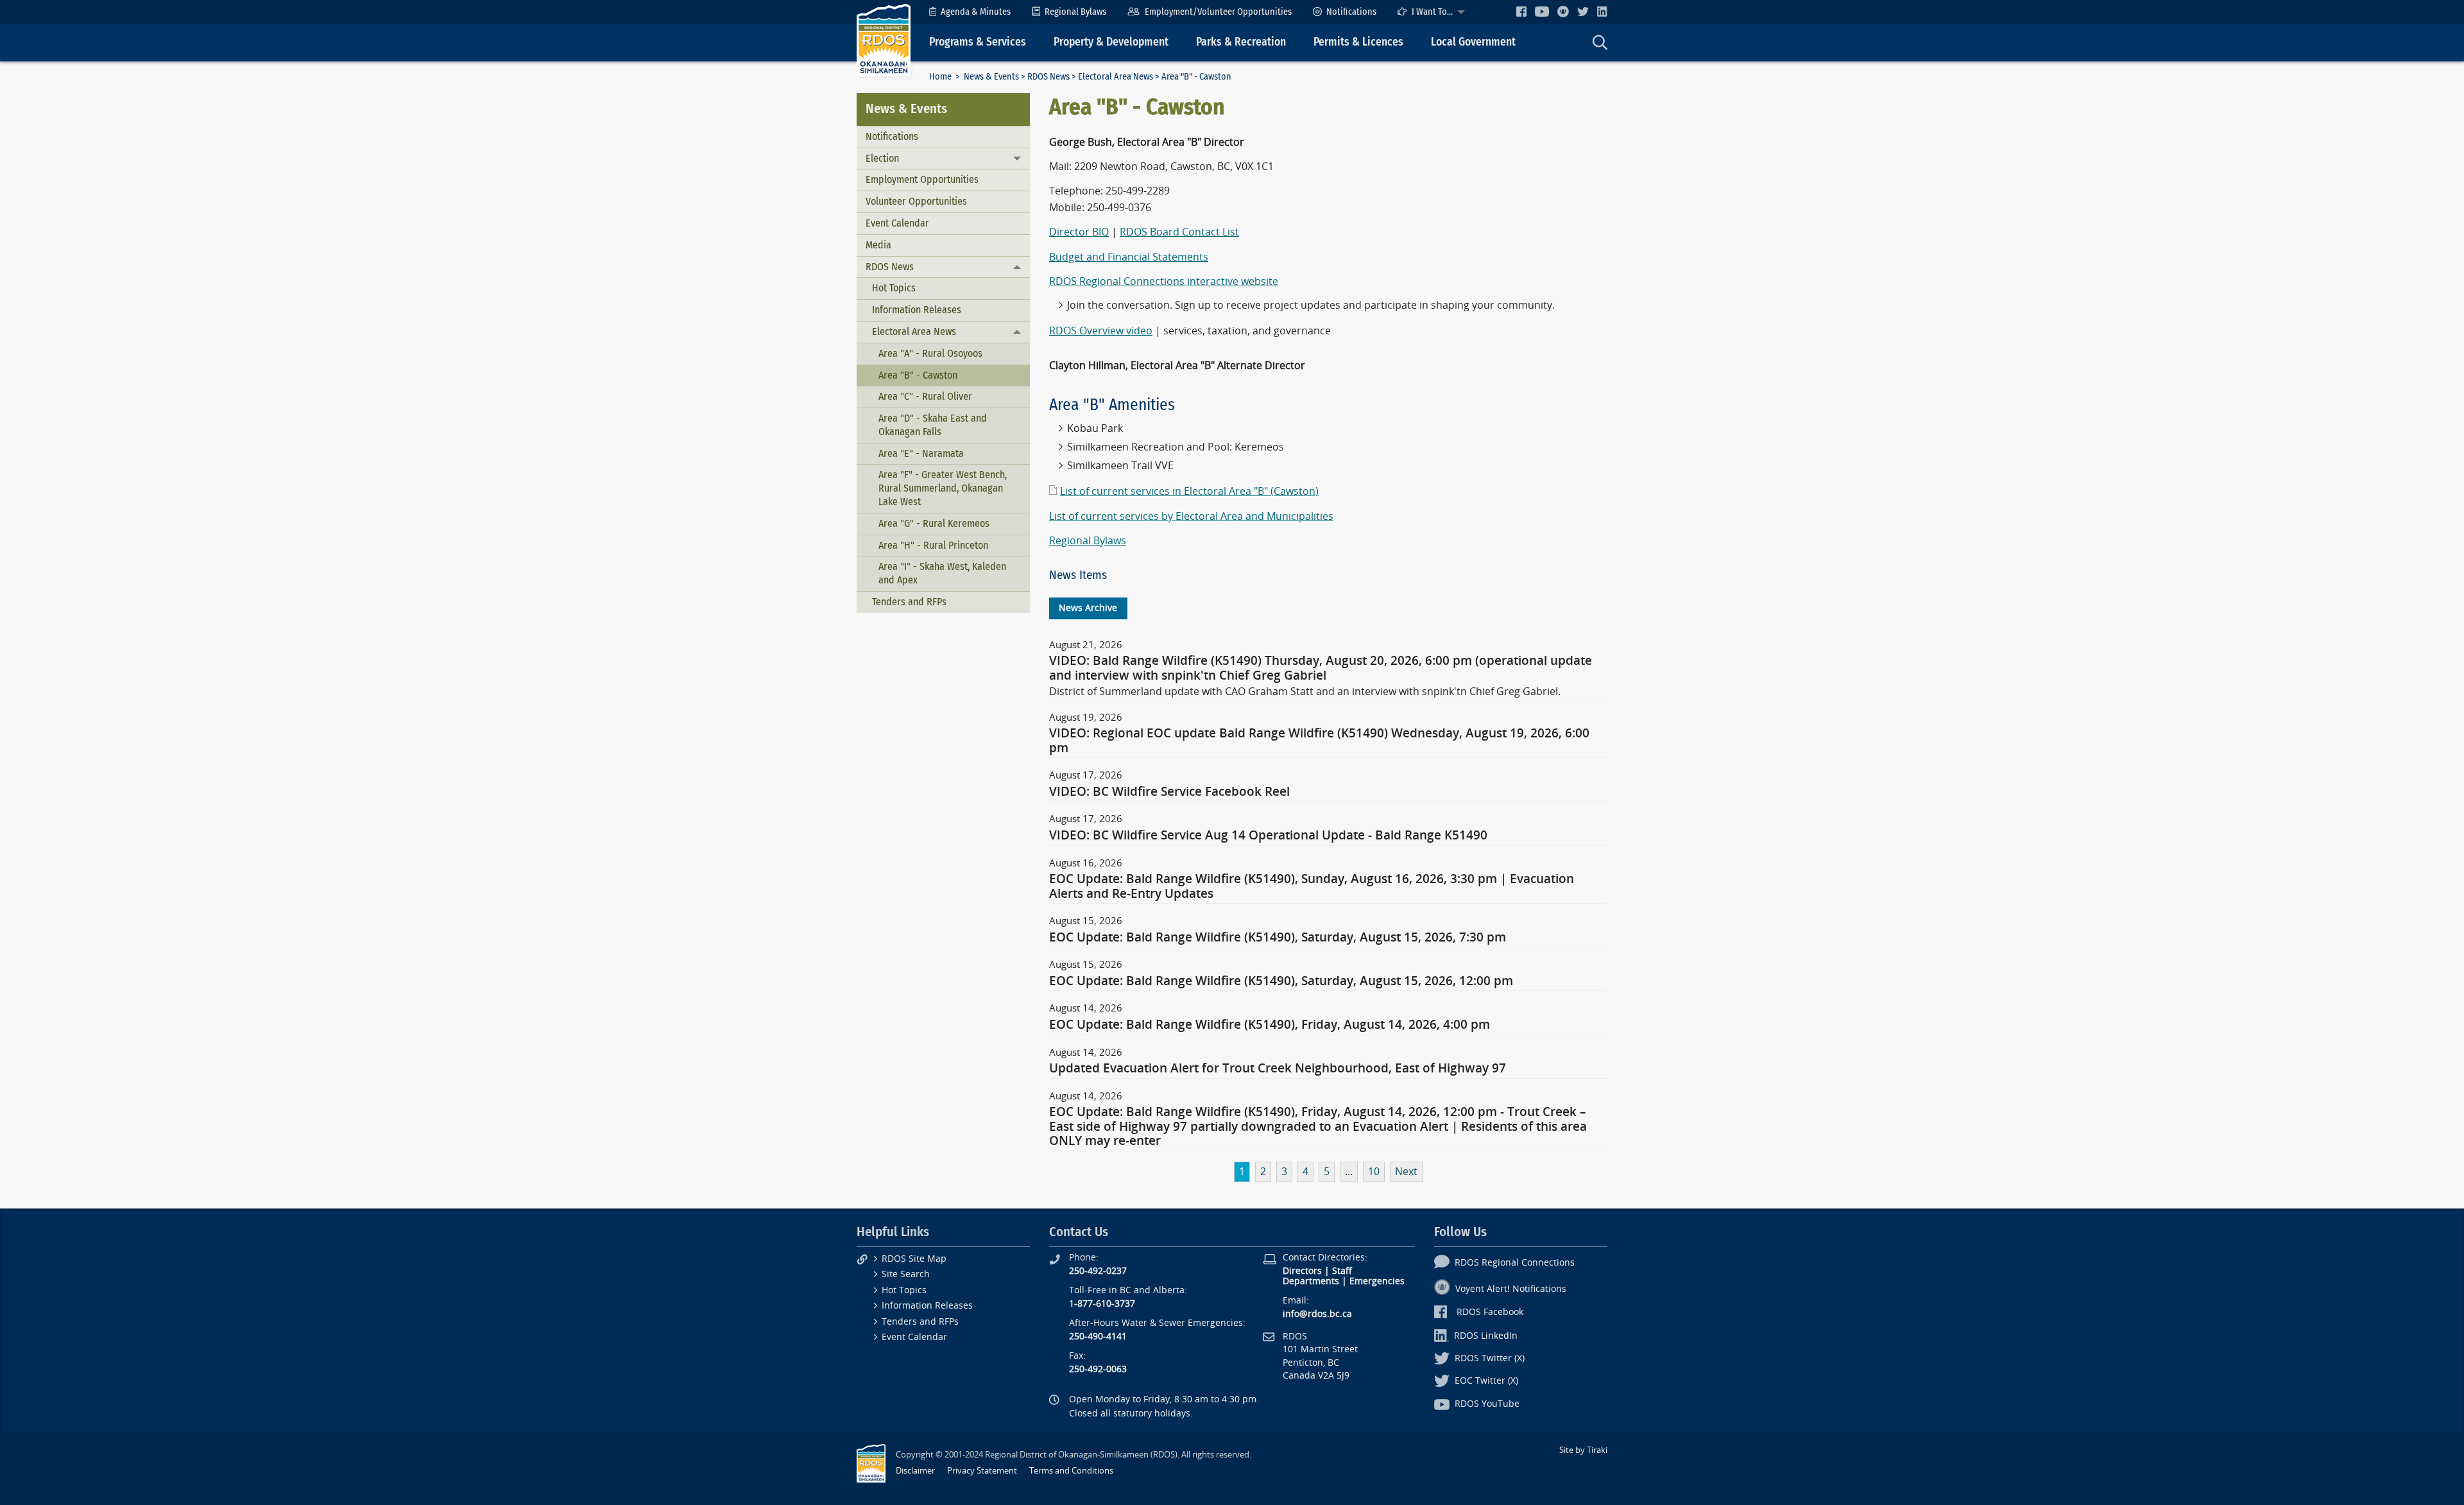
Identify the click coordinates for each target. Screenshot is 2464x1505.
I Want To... (1432, 12)
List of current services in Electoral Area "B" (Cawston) (1189, 491)
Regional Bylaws (1075, 12)
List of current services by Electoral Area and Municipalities (1191, 516)
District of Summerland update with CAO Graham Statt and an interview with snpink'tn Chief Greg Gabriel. (1305, 692)
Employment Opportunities (922, 179)
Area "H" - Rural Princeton (933, 545)
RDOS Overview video (1101, 331)
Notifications (1351, 12)
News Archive (1088, 608)
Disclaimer (915, 1471)
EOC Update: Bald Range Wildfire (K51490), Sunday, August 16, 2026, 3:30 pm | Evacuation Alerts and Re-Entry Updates (1312, 886)
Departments (1311, 1281)
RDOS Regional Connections (1515, 1263)
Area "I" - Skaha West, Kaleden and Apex (942, 573)
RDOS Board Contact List (1179, 232)
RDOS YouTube (1487, 1404)
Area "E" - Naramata (921, 453)
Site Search (906, 1274)
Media (878, 245)
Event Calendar (897, 223)
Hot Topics (894, 288)
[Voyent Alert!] (1563, 12)
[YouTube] (1542, 11)
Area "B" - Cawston (918, 375)
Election (882, 158)
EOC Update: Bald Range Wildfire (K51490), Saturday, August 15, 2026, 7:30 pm (1278, 938)
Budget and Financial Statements (1129, 257)
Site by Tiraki (1583, 1450)
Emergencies (1377, 1281)
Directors (1302, 1271)
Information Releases (917, 310)
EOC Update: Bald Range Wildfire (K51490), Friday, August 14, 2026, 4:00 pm (1270, 1025)
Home (940, 77)
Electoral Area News (1116, 77)
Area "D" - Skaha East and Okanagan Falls (933, 425)
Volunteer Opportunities (916, 201)
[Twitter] (1583, 11)
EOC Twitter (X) (1486, 1381)
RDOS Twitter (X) (1490, 1358)
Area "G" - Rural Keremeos (934, 523)
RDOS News (1048, 77)
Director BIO (1079, 232)
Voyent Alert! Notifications (1511, 1289)
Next (1406, 1172)
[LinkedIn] (1602, 11)
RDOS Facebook (1490, 1312)
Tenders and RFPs (909, 602)
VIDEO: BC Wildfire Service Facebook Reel (1169, 792)
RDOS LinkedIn (1486, 1336)
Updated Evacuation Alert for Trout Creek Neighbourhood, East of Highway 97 (1278, 1069)
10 (1374, 1172)
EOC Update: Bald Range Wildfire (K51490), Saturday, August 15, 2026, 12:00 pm (1281, 981)
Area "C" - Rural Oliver (925, 396)
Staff (1342, 1271)
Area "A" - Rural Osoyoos (930, 353)
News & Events (991, 77)
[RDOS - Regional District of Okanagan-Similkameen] (884, 39)
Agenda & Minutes (976, 12)
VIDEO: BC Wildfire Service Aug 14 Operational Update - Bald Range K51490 (1268, 836)
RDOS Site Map (914, 1259)
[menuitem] (970, 12)
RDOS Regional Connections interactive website (1164, 281)
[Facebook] (1521, 11)
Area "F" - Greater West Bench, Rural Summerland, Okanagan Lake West (943, 488)
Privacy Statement (982, 1471)
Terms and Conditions (1071, 1471)
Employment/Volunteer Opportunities (1218, 12)
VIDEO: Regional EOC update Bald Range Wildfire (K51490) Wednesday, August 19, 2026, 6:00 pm (1319, 741)
